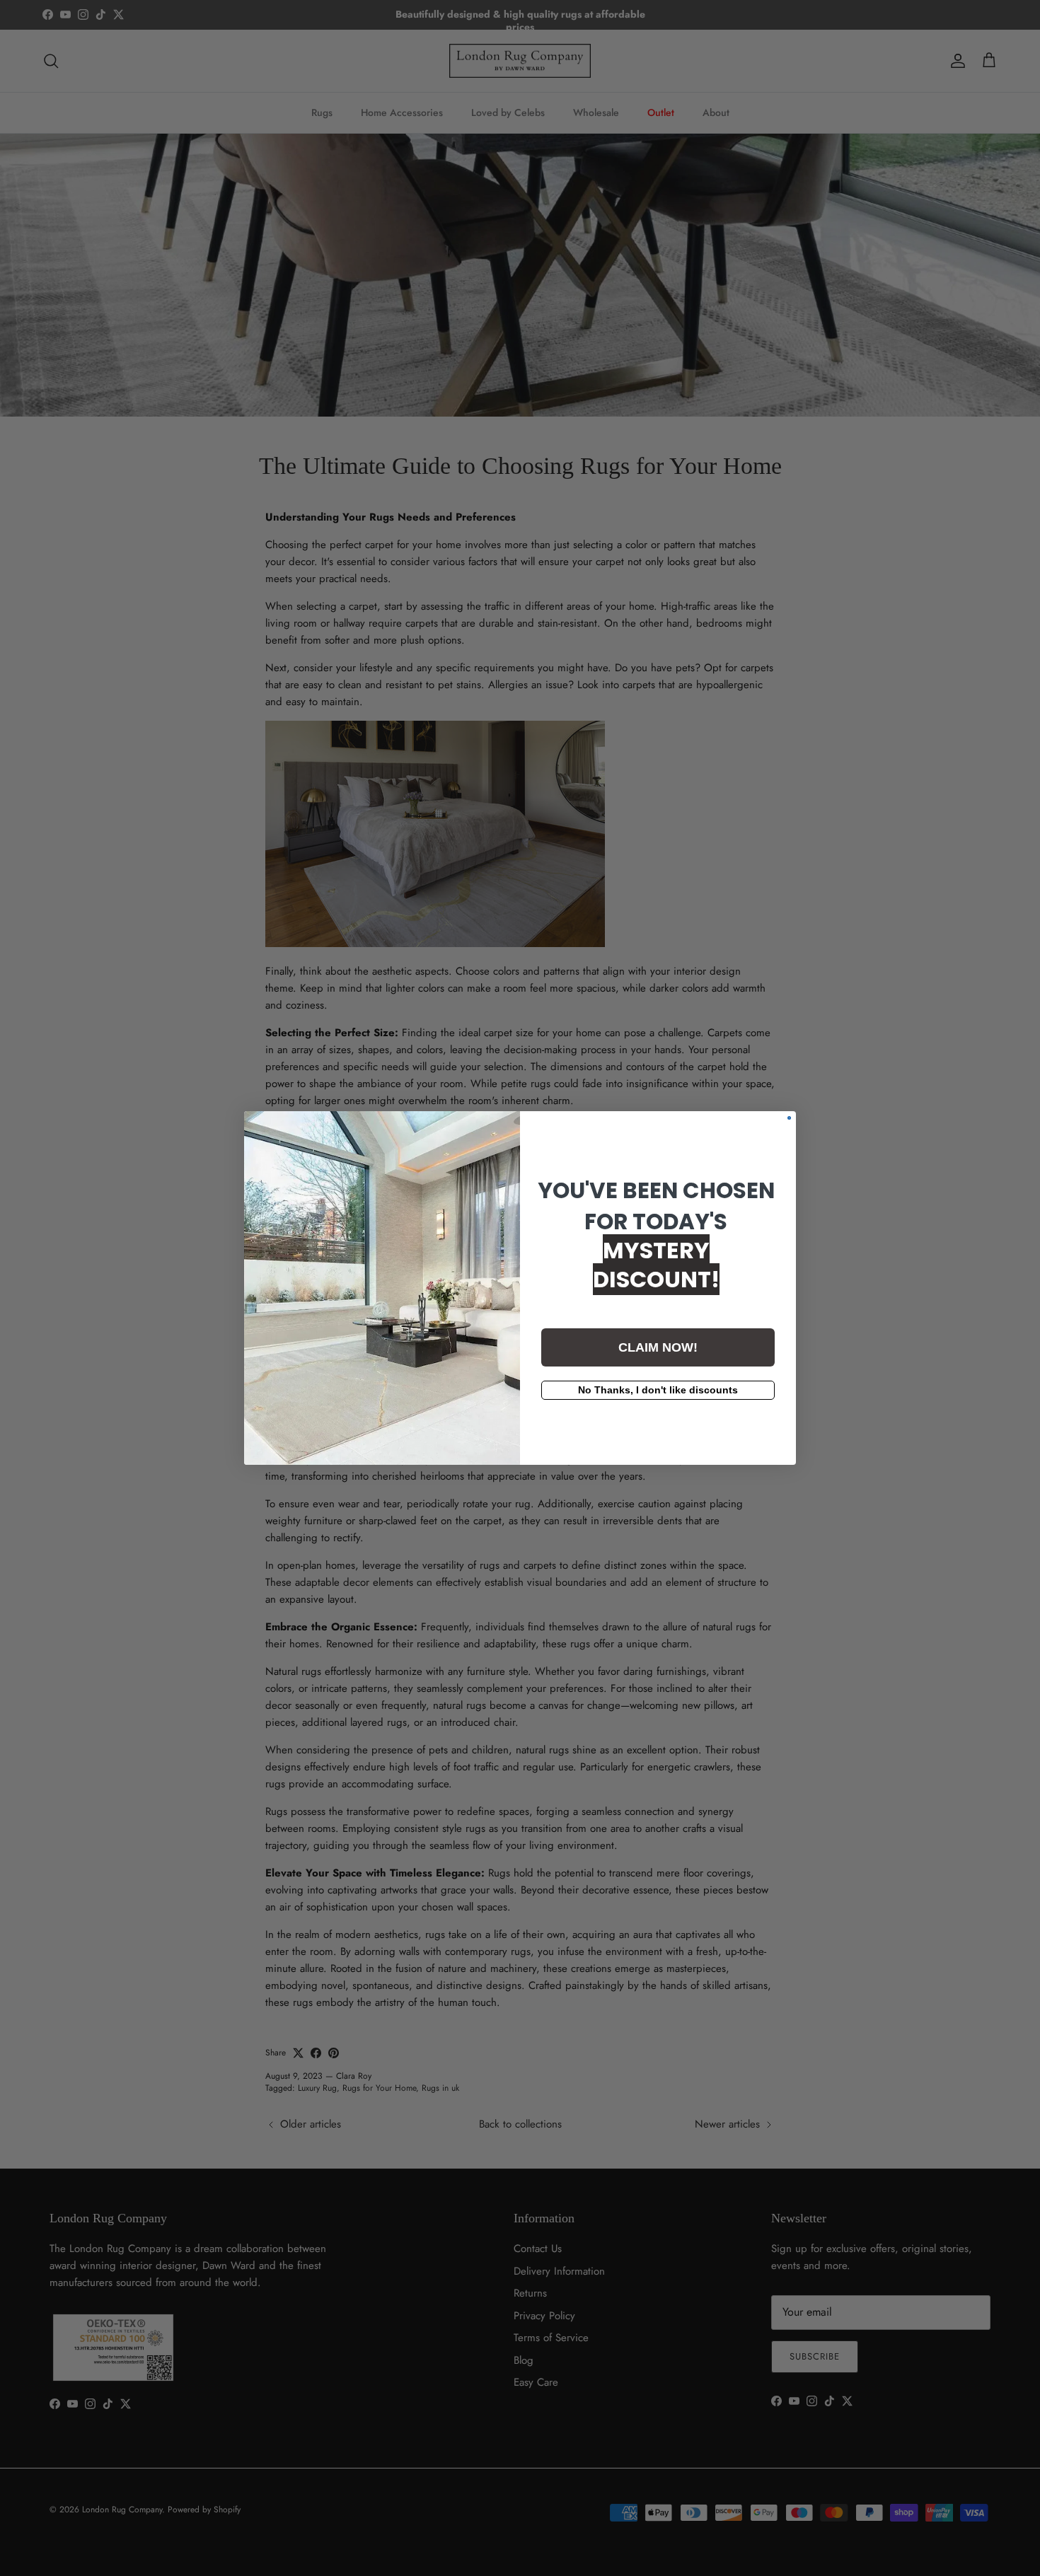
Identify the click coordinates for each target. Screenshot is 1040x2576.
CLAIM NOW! (658, 1347)
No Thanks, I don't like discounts (658, 1390)
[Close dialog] (789, 1118)
